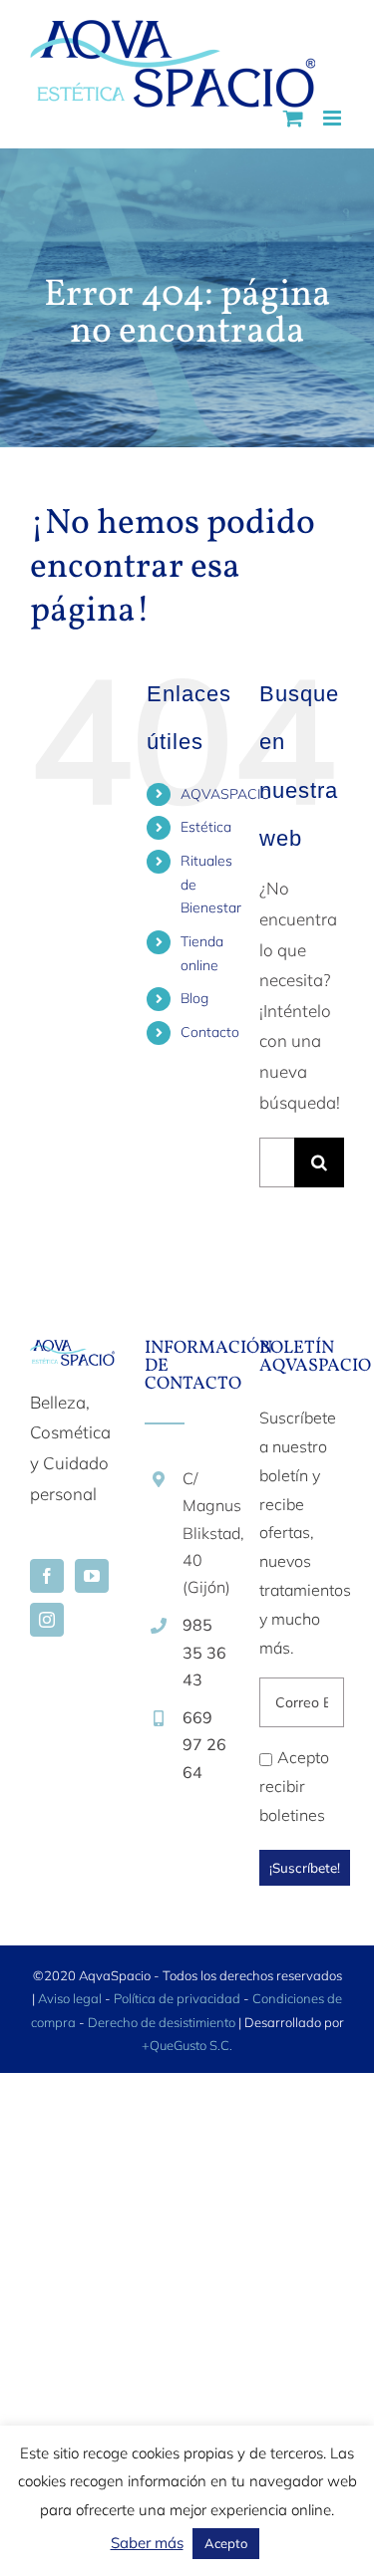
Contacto (210, 1032)
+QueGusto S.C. (187, 2045)
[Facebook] (47, 1576)
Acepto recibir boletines (294, 1786)
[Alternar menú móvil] (334, 118)
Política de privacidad (177, 1998)
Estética (206, 827)
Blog (194, 998)
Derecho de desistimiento (163, 2022)
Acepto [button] (226, 2543)
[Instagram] (47, 1620)
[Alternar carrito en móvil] (293, 118)
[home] (72, 1354)
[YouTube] (92, 1576)
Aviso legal (70, 1998)
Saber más (147, 2543)
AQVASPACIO (226, 794)
